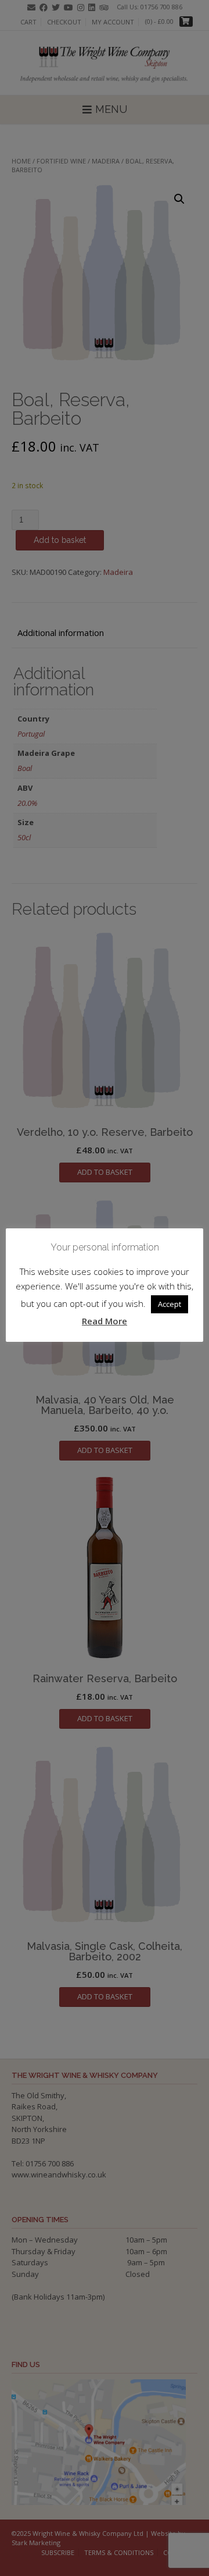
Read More (105, 1321)
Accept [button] (170, 1304)
